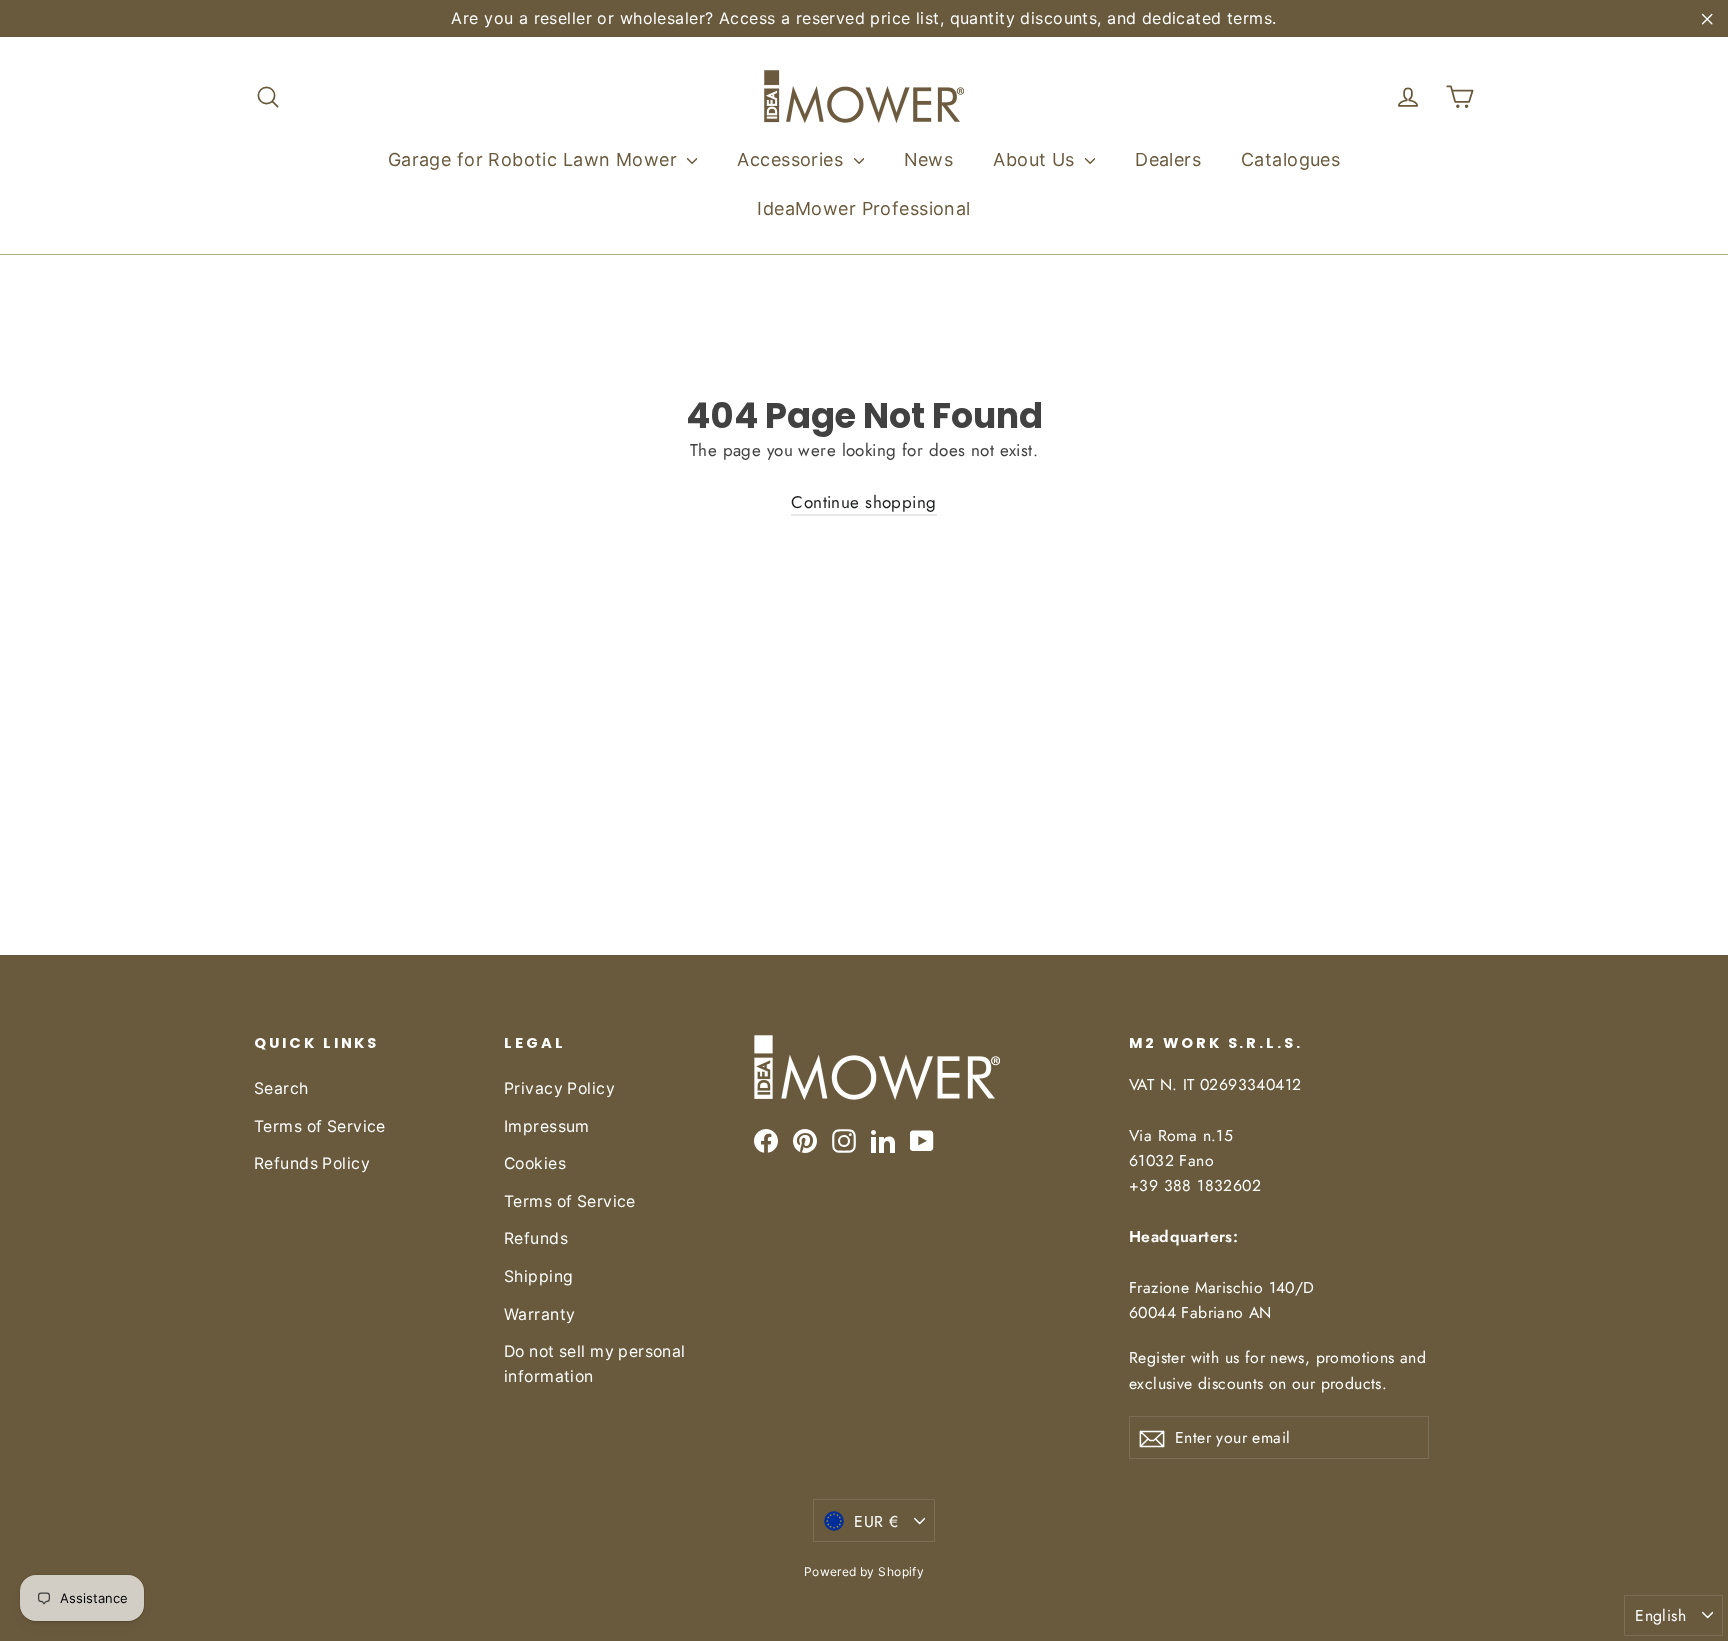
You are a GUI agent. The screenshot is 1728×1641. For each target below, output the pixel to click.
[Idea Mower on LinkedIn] (883, 1139)
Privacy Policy (559, 1088)
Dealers (1168, 159)
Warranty (539, 1314)
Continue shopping (863, 502)
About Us (1036, 159)
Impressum (547, 1126)
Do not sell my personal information (595, 1364)
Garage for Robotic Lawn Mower (535, 159)
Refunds (536, 1238)
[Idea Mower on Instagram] (844, 1139)
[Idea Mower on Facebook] (766, 1139)
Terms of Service (320, 1126)
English (1660, 1615)
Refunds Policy (312, 1163)
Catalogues (1290, 159)
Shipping (538, 1276)
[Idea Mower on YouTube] (922, 1139)
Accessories (792, 159)
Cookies (535, 1163)
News (929, 159)
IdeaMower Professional (863, 208)
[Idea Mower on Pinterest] (805, 1139)
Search (281, 1088)
